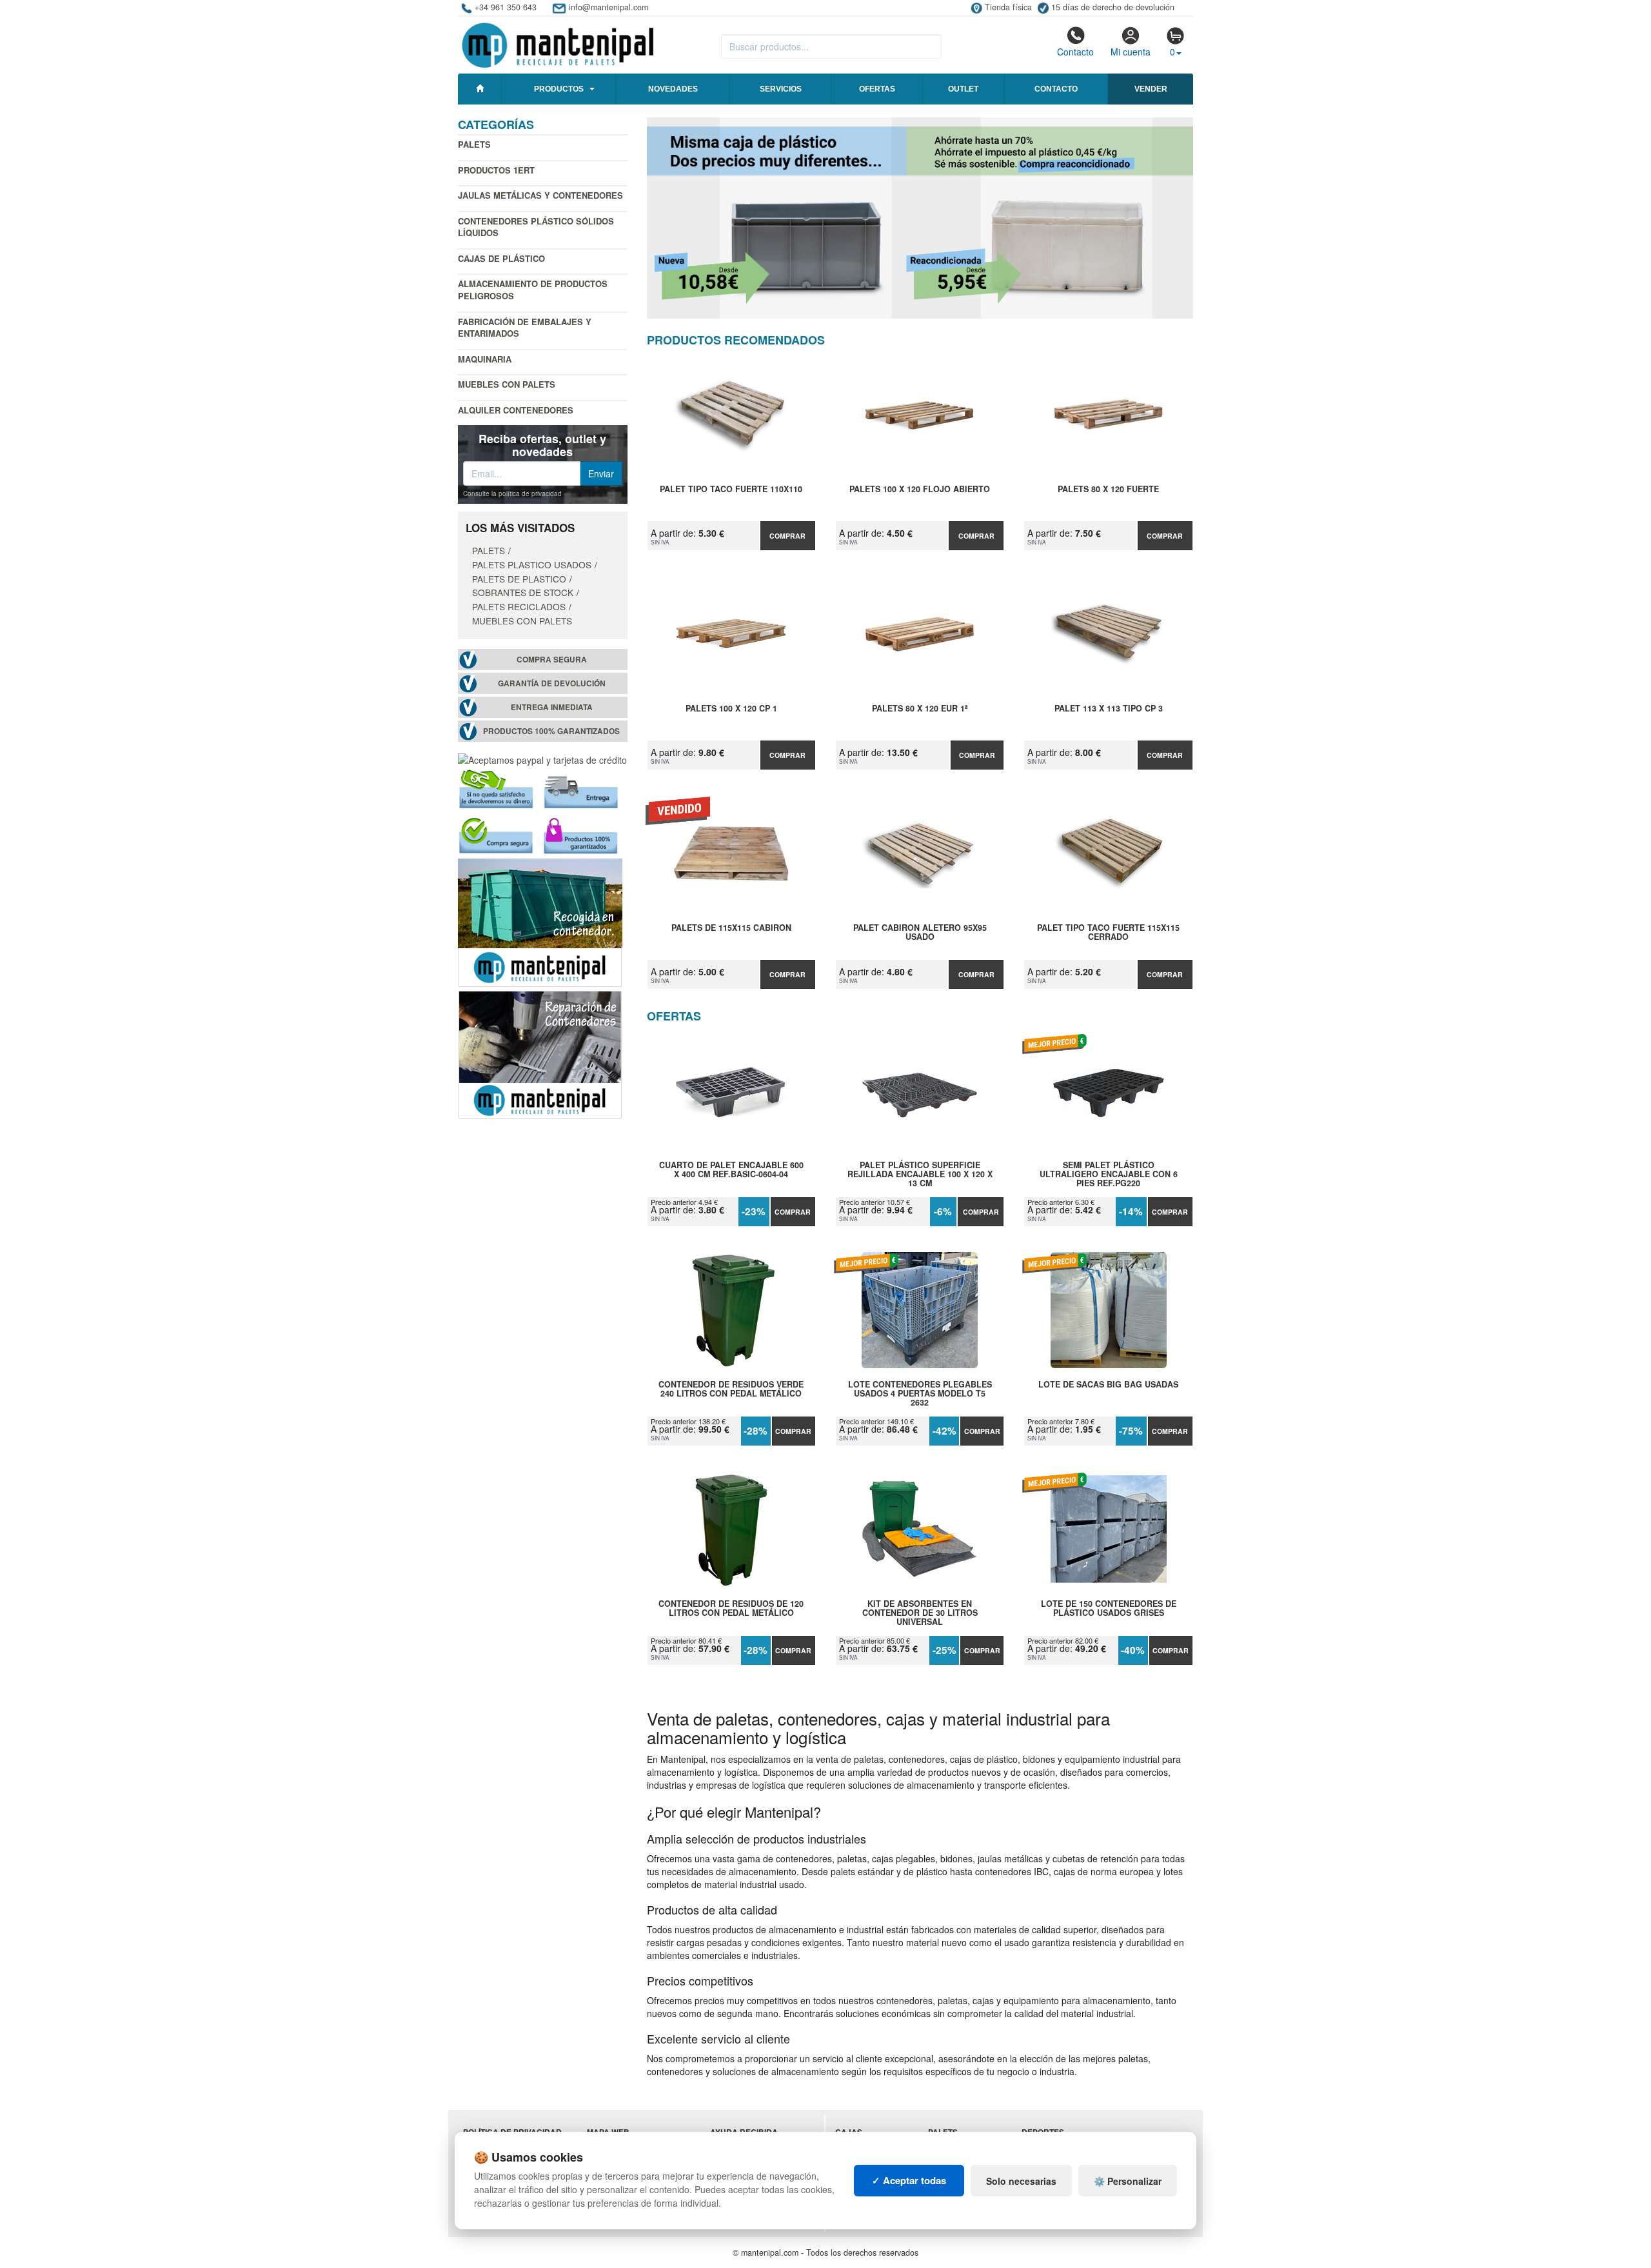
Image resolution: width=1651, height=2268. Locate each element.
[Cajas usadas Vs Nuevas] (920, 218)
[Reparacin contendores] (540, 1053)
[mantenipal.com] (558, 43)
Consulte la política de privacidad (512, 493)
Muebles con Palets (507, 384)
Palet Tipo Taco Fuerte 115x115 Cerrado (1108, 933)
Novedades (673, 89)
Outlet (963, 89)
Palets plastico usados (532, 564)
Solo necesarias (1021, 2181)
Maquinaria (485, 359)
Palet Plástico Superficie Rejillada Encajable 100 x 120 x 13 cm (920, 1174)
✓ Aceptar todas (909, 2180)
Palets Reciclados (519, 606)
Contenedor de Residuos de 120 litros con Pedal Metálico (731, 1609)
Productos (559, 89)
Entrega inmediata (552, 707)
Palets (474, 144)
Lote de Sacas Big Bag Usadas (1108, 1385)
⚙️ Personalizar (1128, 2181)
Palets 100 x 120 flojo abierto (920, 490)
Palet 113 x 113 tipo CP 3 (1109, 709)
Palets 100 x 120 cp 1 (731, 709)
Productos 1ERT (496, 170)
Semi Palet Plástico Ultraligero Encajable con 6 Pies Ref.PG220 (1109, 1174)
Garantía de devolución (552, 683)
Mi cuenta (1131, 52)
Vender (1151, 89)
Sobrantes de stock (523, 592)
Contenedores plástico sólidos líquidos (536, 227)
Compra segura (552, 660)
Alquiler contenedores (516, 410)
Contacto (1075, 52)
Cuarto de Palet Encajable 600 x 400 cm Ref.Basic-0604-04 (731, 1170)
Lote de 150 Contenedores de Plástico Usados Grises (1109, 1609)
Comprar (787, 536)
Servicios (781, 89)
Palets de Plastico (519, 579)
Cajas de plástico (501, 258)
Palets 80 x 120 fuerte (1108, 490)
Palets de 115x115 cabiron (731, 928)
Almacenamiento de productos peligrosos (533, 290)
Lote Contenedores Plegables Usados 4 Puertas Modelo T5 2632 (920, 1393)
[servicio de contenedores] (540, 921)
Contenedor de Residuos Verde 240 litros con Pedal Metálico (731, 1389)
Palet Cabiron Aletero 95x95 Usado (920, 933)
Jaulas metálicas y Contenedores (540, 195)
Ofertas (877, 89)
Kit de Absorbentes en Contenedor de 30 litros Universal (920, 1613)
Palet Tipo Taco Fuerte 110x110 (731, 490)
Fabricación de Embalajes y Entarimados (525, 328)
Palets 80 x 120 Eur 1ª (920, 709)
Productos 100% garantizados (551, 731)
